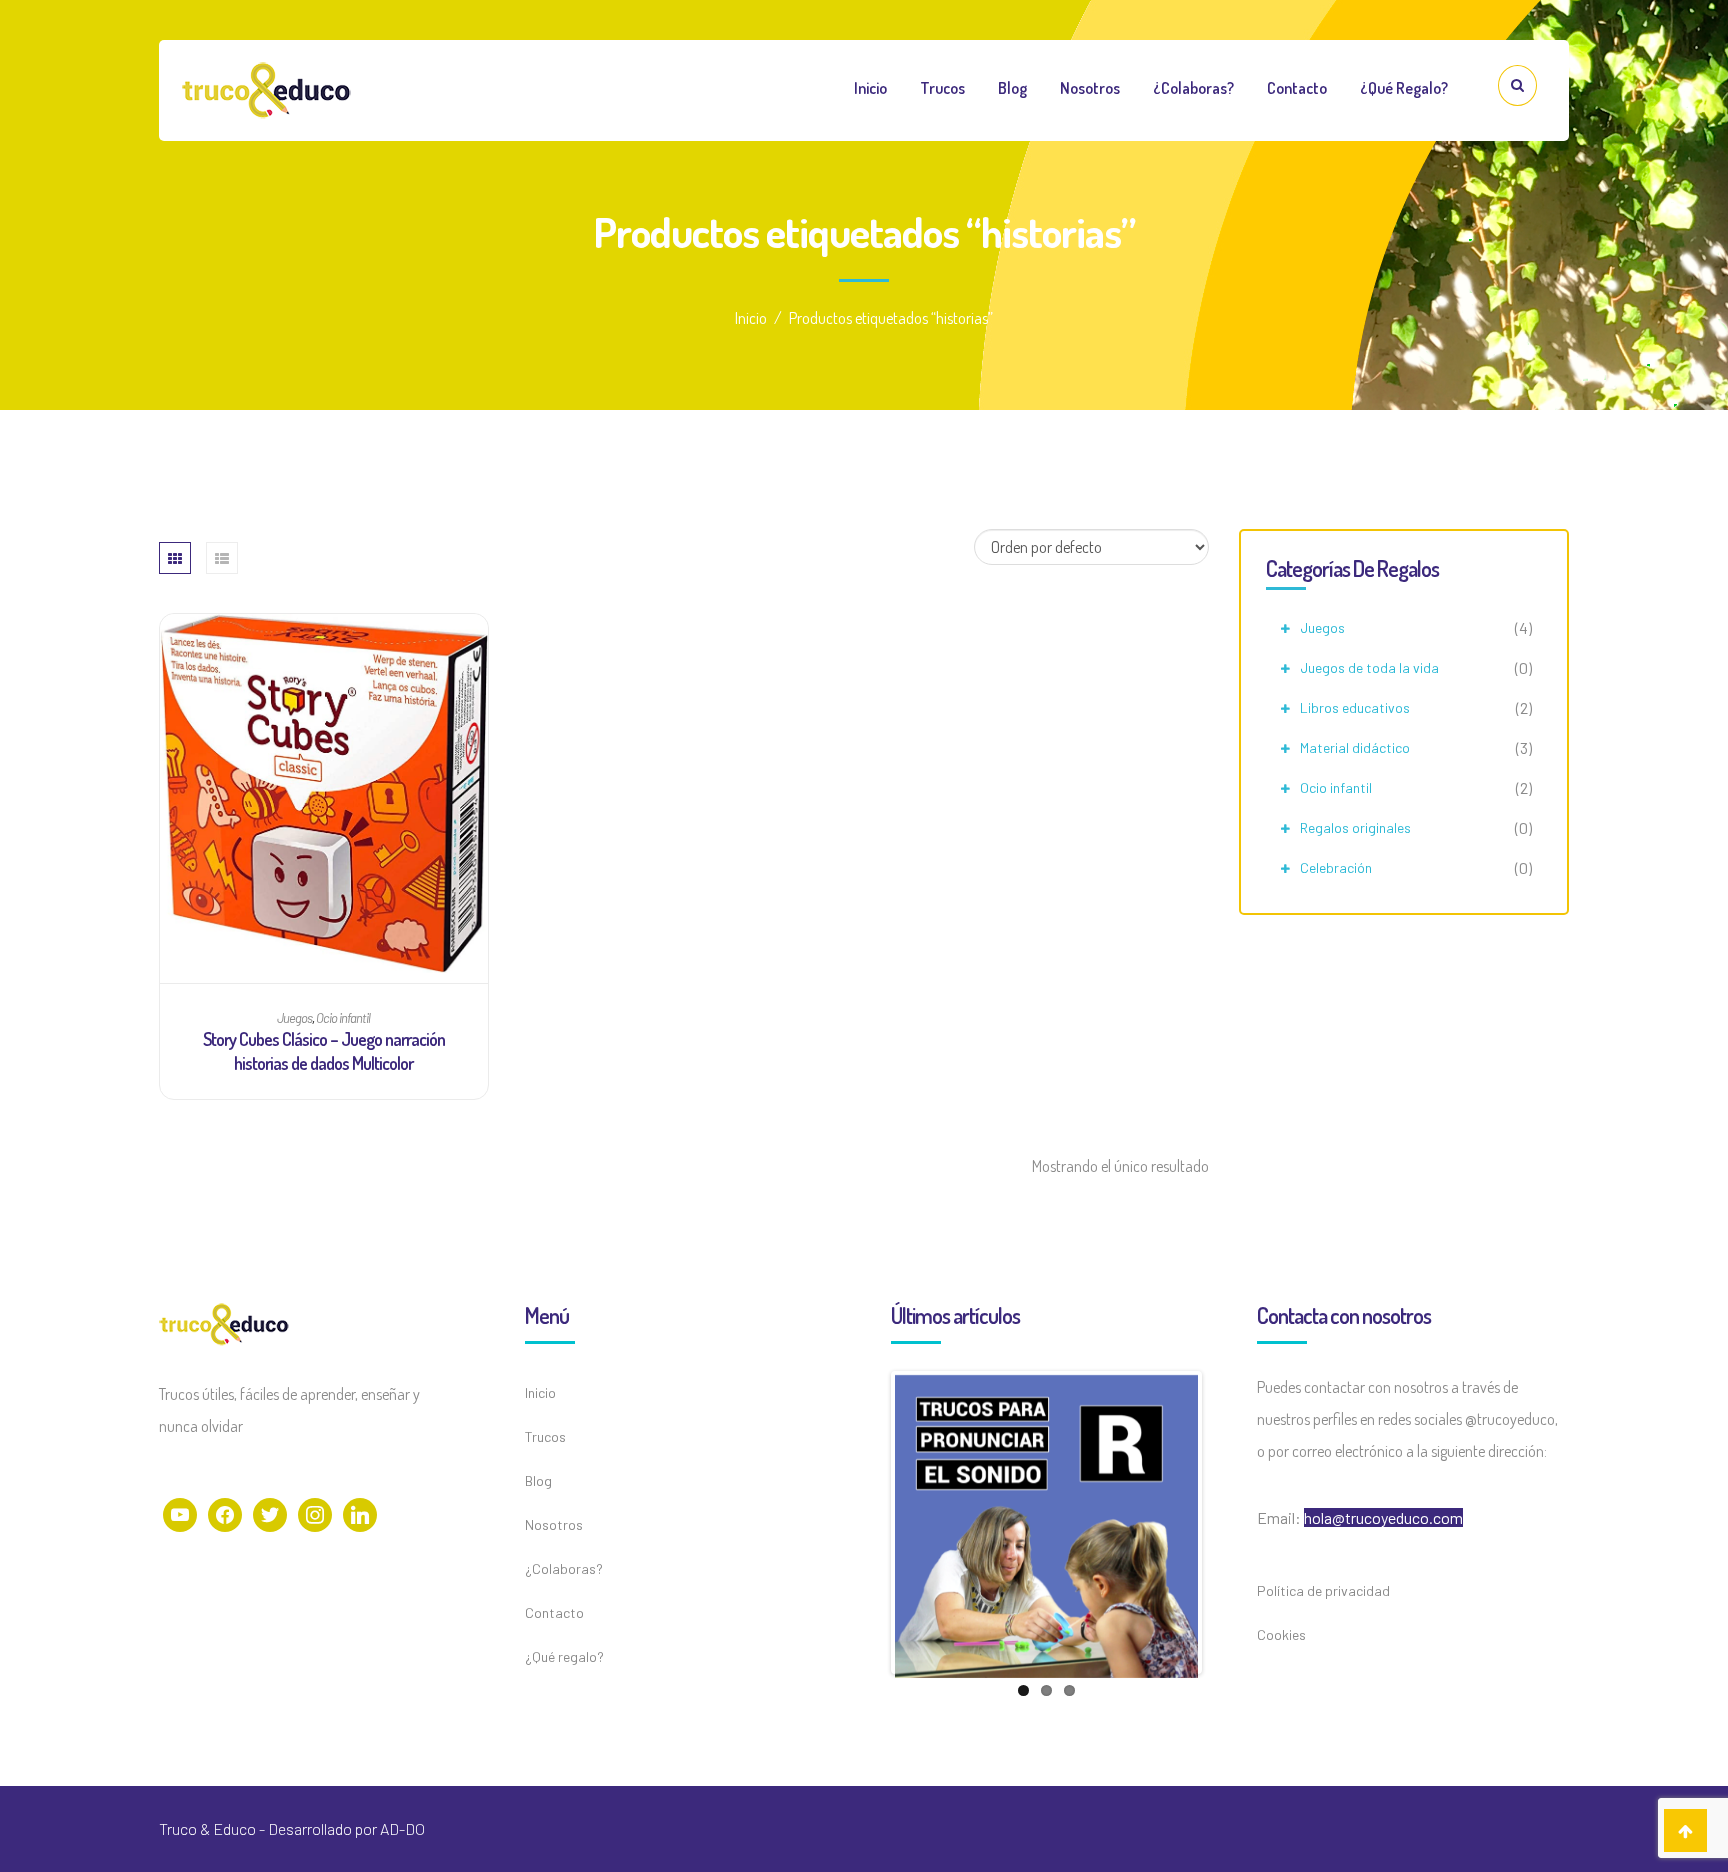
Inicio (870, 88)
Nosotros (1090, 88)
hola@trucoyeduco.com (1383, 1517)
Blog (1012, 88)
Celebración (1336, 867)
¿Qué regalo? (1404, 88)
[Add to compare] (323, 621)
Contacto (1297, 88)
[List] (222, 558)
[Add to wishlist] (285, 621)
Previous (865, 1522)
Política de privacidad (1323, 1590)
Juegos (1322, 627)
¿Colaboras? (1193, 88)
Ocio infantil (1336, 787)
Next (1228, 1522)
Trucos (942, 88)
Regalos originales (1355, 827)
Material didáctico (1355, 747)
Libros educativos (1355, 707)
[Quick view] (361, 621)
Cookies (1281, 1634)
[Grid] (175, 558)
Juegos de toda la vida (1369, 667)
